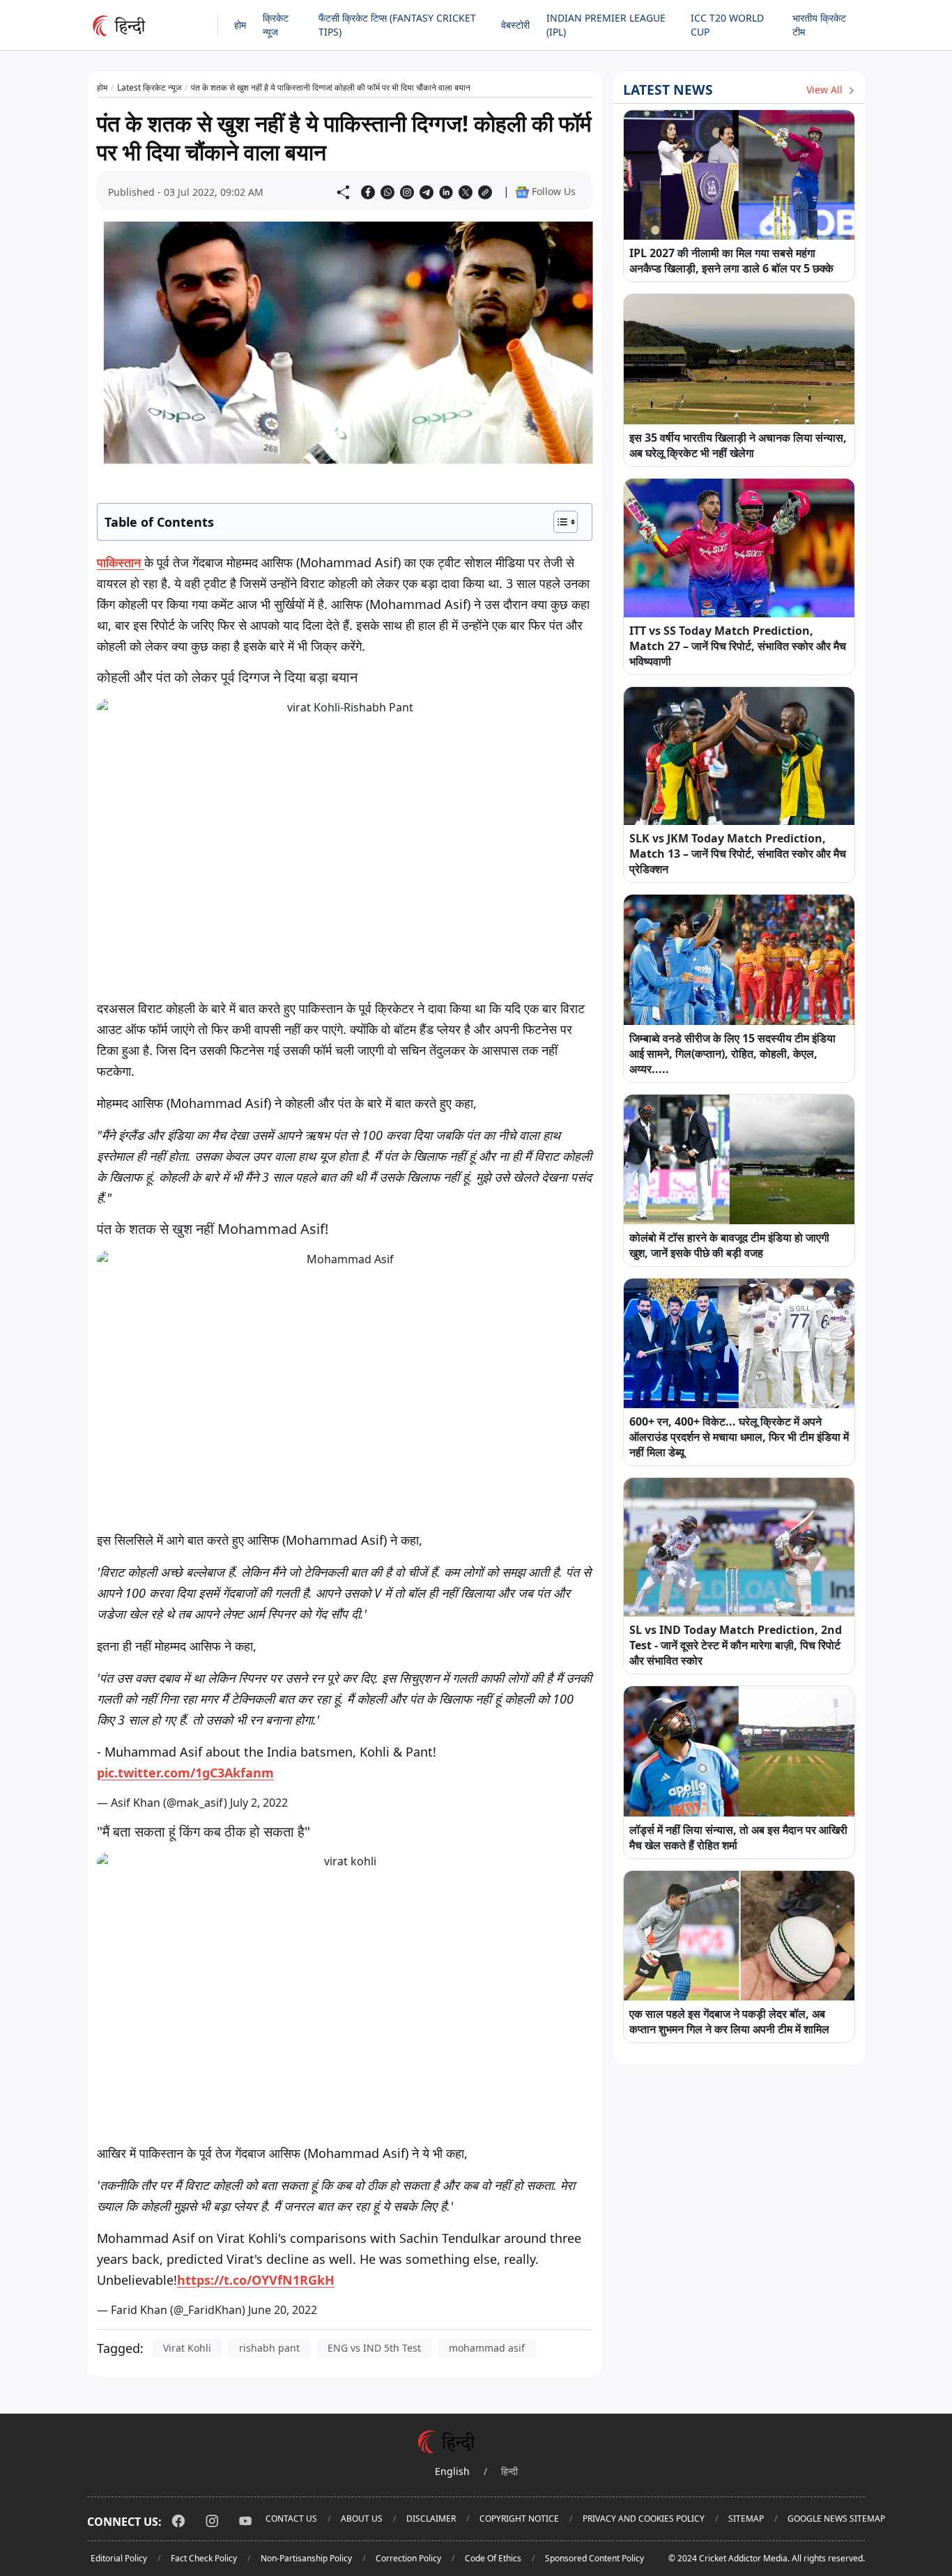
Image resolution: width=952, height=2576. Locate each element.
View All (826, 90)
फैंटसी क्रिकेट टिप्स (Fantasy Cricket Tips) (397, 25)
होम (240, 25)
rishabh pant (269, 2348)
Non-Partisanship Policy (306, 2558)
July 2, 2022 (259, 1803)
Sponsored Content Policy (594, 2558)
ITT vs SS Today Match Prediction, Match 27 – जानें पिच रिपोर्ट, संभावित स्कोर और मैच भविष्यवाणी (738, 646)
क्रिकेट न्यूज (276, 25)
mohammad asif (487, 2348)
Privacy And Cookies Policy (644, 2519)
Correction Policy (408, 2558)
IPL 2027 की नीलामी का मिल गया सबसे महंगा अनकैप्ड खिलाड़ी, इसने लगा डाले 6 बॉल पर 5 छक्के (731, 261)
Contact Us (291, 2519)
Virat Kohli (187, 2348)
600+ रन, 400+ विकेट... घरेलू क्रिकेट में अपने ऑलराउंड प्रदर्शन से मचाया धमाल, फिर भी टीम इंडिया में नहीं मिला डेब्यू (739, 1437)
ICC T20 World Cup (727, 25)
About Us (362, 2519)
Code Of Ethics (493, 2558)
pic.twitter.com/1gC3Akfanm (185, 1773)
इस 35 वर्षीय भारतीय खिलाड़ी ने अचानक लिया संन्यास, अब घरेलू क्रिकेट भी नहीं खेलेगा (738, 445)
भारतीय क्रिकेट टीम (819, 25)
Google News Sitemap (836, 2519)
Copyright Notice (519, 2519)
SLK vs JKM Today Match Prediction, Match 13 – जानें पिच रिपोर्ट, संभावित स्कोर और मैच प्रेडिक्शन (738, 854)
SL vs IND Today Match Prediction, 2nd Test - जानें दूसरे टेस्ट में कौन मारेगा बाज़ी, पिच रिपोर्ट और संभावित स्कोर (736, 1645)
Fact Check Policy (204, 2558)
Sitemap (746, 2519)
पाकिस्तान (121, 562)
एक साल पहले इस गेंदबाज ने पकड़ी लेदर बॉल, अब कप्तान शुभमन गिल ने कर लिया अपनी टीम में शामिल (729, 2021)
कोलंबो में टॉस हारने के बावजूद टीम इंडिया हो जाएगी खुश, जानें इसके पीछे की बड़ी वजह (729, 1245)
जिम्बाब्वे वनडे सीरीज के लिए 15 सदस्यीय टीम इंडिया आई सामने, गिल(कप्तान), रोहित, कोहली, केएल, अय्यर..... (732, 1054)
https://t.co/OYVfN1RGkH (256, 2280)
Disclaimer (431, 2519)
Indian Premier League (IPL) (606, 25)
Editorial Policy (119, 2558)
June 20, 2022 (283, 2310)
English (452, 2471)
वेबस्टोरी (515, 25)
